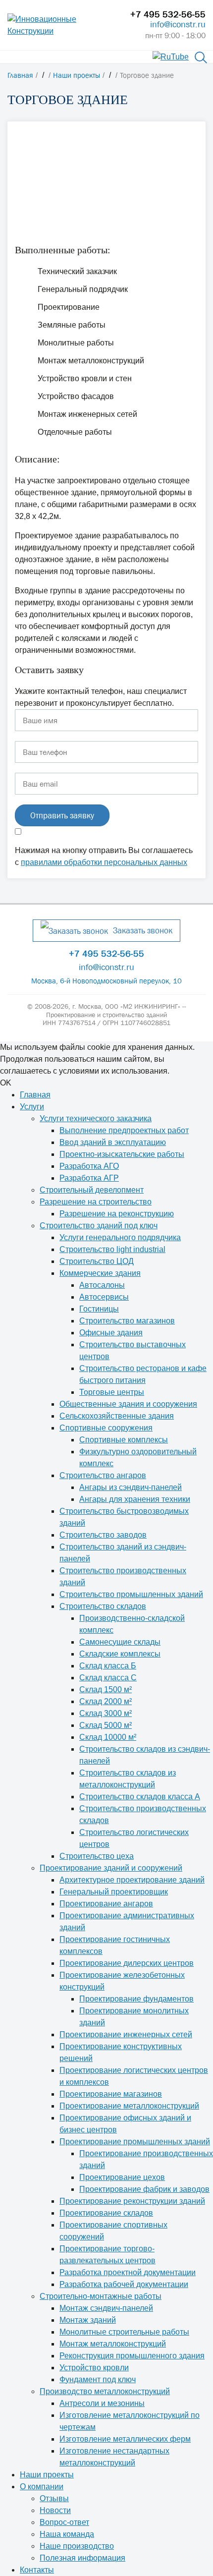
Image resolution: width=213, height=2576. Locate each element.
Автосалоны (102, 1285)
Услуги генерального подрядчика (120, 1237)
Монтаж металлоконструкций (113, 2344)
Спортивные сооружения (106, 1428)
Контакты (37, 2570)
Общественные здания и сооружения (128, 1404)
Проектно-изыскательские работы (122, 1154)
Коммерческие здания (100, 1273)
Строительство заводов (103, 1535)
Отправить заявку (62, 815)
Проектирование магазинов (111, 2094)
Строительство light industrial (112, 1249)
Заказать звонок (143, 930)
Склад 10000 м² (108, 1737)
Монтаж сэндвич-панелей (106, 2308)
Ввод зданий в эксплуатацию (113, 1142)
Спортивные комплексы (124, 1440)
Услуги (32, 1107)
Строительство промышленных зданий (131, 1594)
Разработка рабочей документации (124, 2284)
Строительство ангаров (103, 1475)
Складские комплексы (120, 1654)
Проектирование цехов (122, 2177)
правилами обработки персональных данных (104, 862)
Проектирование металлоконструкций (129, 2106)
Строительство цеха (97, 1856)
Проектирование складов (106, 2213)
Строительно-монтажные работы (101, 2296)
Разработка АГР (89, 1178)
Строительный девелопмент (92, 1190)
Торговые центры (112, 1392)
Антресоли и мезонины (102, 2403)
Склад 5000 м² (106, 1725)
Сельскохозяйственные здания (117, 1416)
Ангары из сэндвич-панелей (131, 1487)
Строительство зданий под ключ (99, 1226)
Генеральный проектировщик (114, 1892)
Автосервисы (104, 1297)
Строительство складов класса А (140, 1797)
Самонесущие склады (120, 1642)
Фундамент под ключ (98, 2379)
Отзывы (54, 2498)
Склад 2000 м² (106, 1701)
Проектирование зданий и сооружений (111, 1868)
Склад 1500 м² (106, 1689)
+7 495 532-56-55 (168, 14)
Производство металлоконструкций (105, 2391)
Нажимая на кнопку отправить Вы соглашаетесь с (104, 856)
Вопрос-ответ (64, 2522)
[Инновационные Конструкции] (61, 25)
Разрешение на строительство (96, 1202)
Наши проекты (47, 2475)
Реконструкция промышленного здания (132, 2356)
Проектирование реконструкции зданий (132, 2201)
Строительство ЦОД (97, 1261)
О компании (42, 2487)
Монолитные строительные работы (124, 2332)
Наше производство (77, 2546)
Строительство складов (103, 1606)
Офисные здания (111, 1333)
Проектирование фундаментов (136, 1999)
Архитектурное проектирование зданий (132, 1880)
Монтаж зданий (88, 2320)
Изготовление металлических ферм (125, 2439)
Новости (55, 2510)
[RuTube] (171, 56)
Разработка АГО (89, 1166)
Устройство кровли (94, 2368)
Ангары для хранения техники (135, 1499)
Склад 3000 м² (106, 1713)
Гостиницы (99, 1309)
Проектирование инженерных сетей (126, 2034)
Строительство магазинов (127, 1321)
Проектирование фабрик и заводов (144, 2189)
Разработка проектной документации (128, 2272)
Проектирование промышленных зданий (135, 2142)
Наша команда (67, 2534)
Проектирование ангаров (106, 1904)
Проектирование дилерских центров (127, 1963)
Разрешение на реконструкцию (117, 1214)
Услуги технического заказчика (96, 1118)
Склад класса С (108, 1678)
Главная (35, 1095)
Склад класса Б (108, 1666)
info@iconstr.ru (178, 24)
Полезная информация (82, 2558)
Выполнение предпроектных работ (124, 1130)
